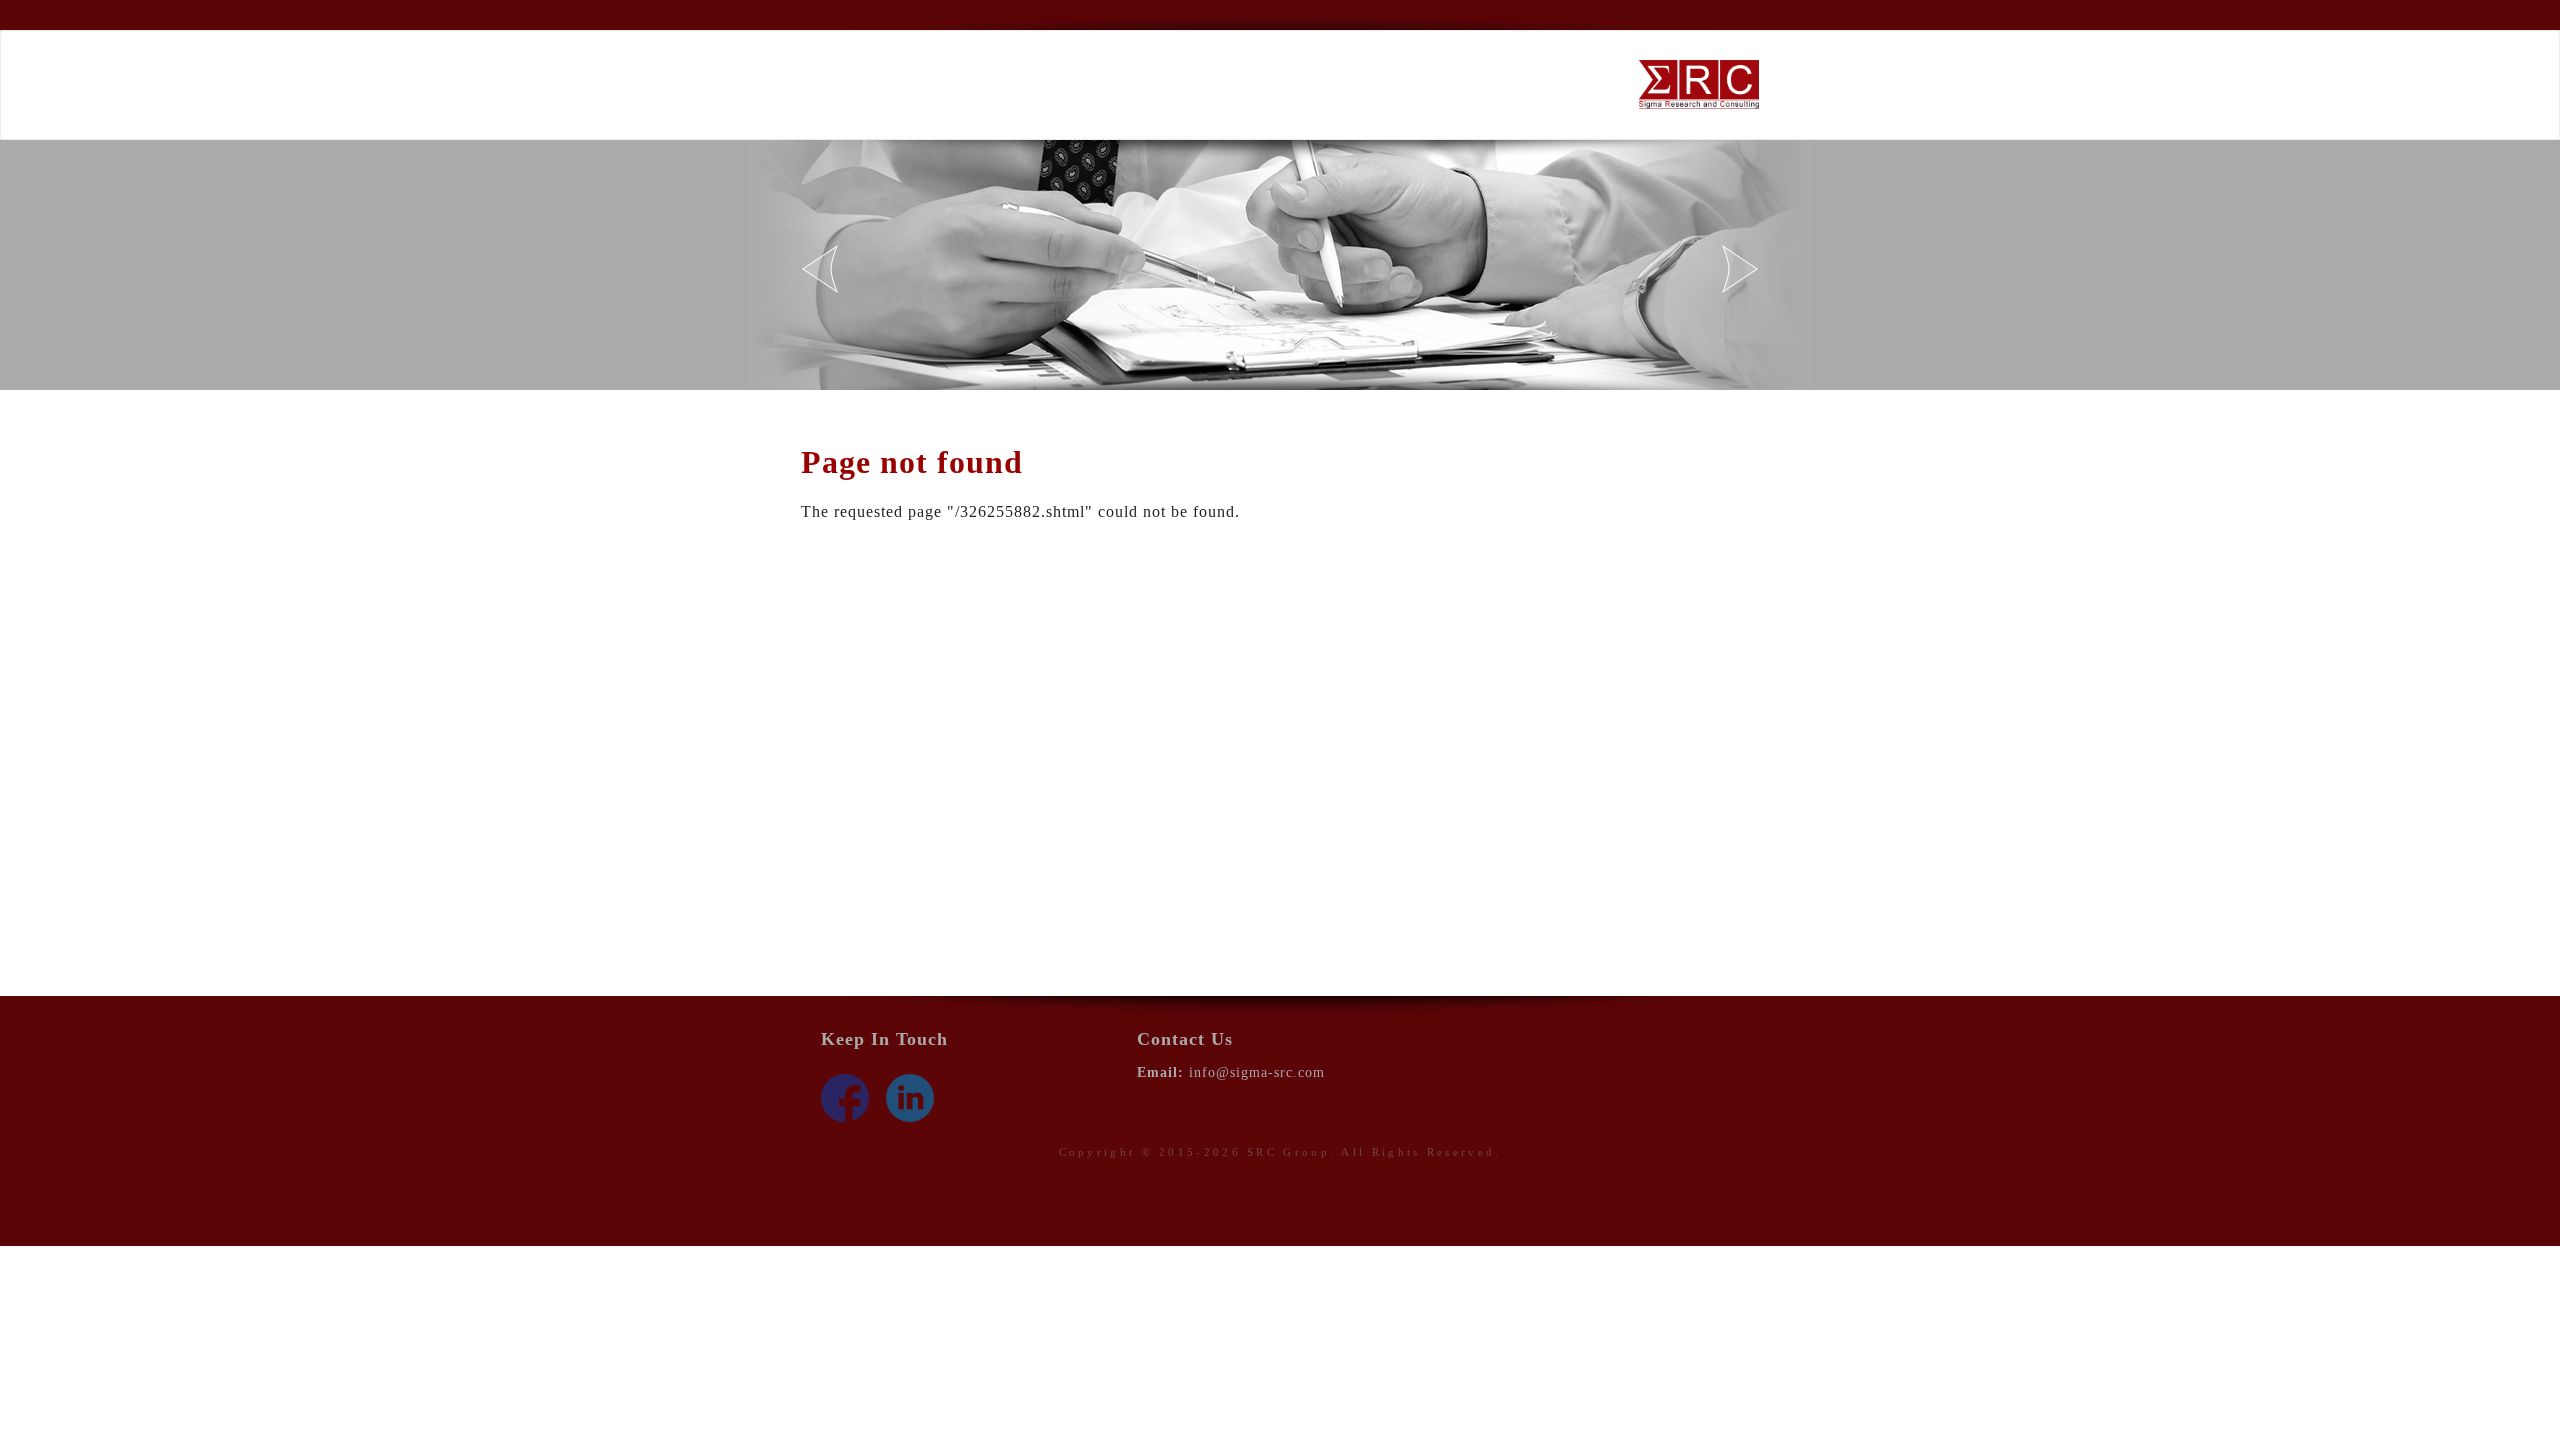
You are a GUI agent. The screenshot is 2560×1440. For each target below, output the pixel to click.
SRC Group (1288, 1152)
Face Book (845, 1098)
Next (1740, 269)
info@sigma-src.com (1257, 1072)
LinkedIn (910, 1098)
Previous (820, 269)
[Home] (1699, 84)
